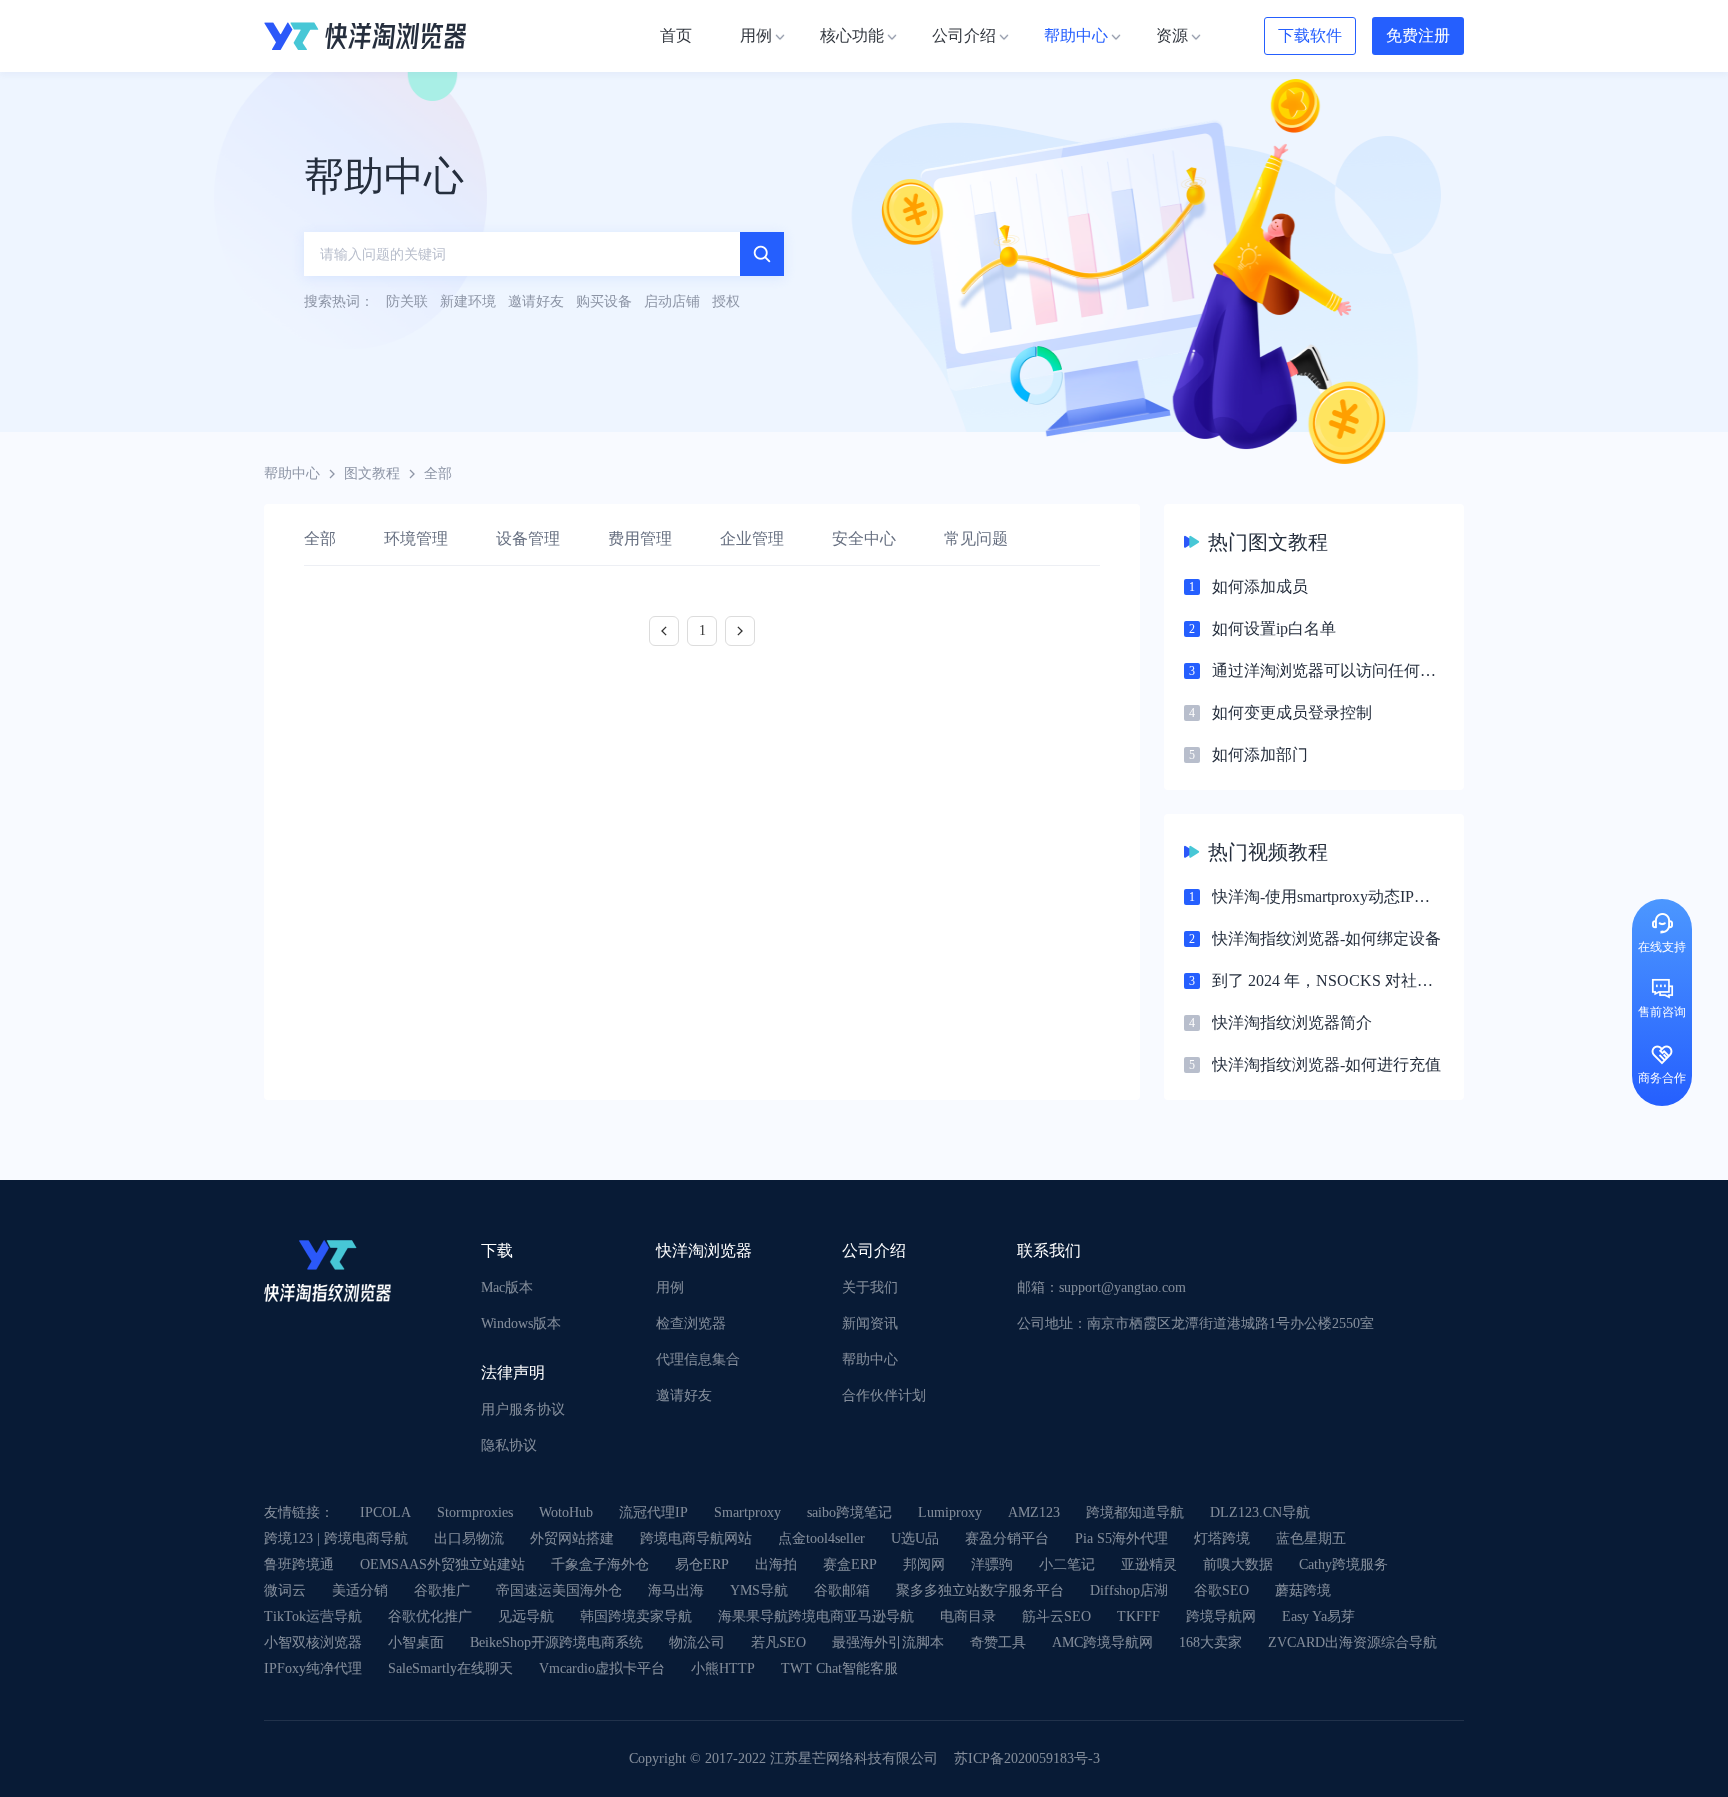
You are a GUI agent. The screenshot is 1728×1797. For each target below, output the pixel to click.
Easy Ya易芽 (1318, 1616)
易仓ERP (702, 1564)
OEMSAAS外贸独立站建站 (442, 1564)
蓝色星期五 (1311, 1538)
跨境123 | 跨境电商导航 (336, 1538)
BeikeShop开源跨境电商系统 (556, 1642)
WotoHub (566, 1512)
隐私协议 (509, 1445)
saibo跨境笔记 (849, 1512)
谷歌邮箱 (842, 1590)
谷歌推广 (442, 1590)
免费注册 (1418, 35)
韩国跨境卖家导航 (636, 1616)
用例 (670, 1287)
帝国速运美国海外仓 (559, 1590)
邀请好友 (684, 1395)
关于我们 (870, 1287)
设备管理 (528, 538)
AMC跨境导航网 (1102, 1642)
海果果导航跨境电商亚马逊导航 (816, 1616)
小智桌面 (416, 1642)
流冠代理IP (653, 1512)
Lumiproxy (950, 1512)
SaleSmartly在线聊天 (450, 1668)
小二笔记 (1067, 1564)
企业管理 (752, 538)
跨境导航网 (1221, 1616)
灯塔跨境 (1222, 1538)
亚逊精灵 (1149, 1564)
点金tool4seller (821, 1538)
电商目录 (968, 1616)
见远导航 (526, 1616)
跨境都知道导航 (1135, 1512)
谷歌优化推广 (430, 1616)
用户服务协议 (523, 1409)
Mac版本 (507, 1287)
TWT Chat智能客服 (839, 1668)
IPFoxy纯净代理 (313, 1668)
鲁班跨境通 (299, 1564)
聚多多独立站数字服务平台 (980, 1590)
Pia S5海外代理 (1121, 1538)
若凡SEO (778, 1642)
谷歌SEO (1221, 1590)
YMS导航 (759, 1590)
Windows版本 (521, 1323)
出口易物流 (469, 1538)
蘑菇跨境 (1303, 1590)
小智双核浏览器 (313, 1642)
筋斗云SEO (1056, 1616)
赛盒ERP (850, 1564)
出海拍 (776, 1564)
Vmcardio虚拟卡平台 (602, 1668)
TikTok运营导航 (313, 1616)
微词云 (285, 1590)
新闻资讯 (870, 1323)
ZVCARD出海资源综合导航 (1352, 1642)
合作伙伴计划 (884, 1395)
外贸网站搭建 (572, 1538)
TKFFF (1138, 1616)
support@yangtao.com (1122, 1287)
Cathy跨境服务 (1343, 1564)
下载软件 (1310, 35)
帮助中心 (292, 473)
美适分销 (360, 1590)
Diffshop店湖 (1129, 1590)
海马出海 (676, 1590)
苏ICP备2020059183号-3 (1027, 1758)
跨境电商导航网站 (696, 1538)
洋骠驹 (992, 1564)
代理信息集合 (698, 1359)
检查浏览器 (691, 1323)
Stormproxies (475, 1512)
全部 (320, 538)
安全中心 (864, 538)
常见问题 (976, 538)
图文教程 (372, 473)
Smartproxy (747, 1512)
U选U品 (915, 1538)
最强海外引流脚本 (888, 1642)
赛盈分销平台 (1007, 1538)
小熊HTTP (723, 1668)
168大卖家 (1210, 1642)
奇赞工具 (998, 1642)
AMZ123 (1034, 1512)
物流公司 (697, 1642)
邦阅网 (924, 1564)
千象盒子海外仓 (600, 1564)
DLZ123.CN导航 (1260, 1512)
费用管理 (640, 538)
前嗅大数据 (1238, 1564)
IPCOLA (385, 1512)
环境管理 (416, 538)
